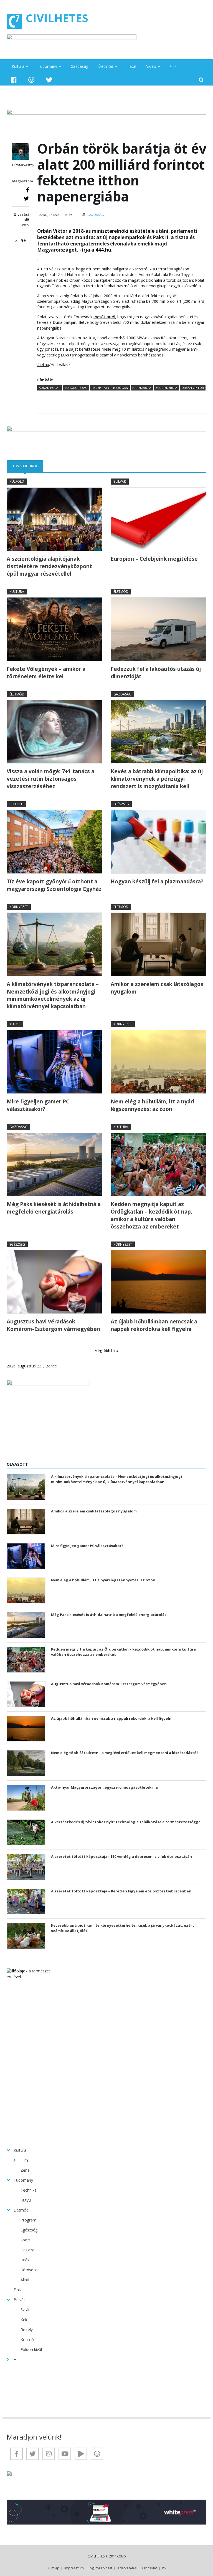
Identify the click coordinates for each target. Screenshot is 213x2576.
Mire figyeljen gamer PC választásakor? (38, 1105)
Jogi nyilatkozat (101, 2568)
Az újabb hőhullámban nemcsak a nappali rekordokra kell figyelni (154, 1325)
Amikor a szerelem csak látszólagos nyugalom (157, 988)
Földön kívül (31, 2349)
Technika (29, 2190)
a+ (23, 240)
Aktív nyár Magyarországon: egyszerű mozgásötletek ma (104, 1787)
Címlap (54, 2568)
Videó (151, 66)
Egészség (121, 804)
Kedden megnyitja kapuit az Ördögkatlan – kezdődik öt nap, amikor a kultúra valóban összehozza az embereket (151, 1215)
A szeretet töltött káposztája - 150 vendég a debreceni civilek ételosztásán (121, 1856)
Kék (24, 2320)
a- (17, 241)
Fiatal (131, 66)
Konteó (27, 2340)
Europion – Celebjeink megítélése (154, 559)
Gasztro (28, 2250)
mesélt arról (104, 317)
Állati (25, 2280)
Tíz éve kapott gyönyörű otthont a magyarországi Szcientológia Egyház (54, 885)
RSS (165, 2568)
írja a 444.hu (97, 250)
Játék (25, 2260)
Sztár (25, 2310)
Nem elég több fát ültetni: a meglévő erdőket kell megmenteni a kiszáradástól (124, 1753)
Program (28, 2220)
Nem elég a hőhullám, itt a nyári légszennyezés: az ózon (152, 1105)
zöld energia (166, 388)
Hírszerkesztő (23, 165)
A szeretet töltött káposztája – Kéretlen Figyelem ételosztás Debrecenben (121, 1891)
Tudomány (47, 66)
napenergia (142, 388)
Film (24, 2160)
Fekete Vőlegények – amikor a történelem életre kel (46, 673)
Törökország (76, 388)
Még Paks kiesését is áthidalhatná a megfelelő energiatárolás (54, 1208)
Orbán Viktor (193, 388)
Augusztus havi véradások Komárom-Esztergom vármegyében (53, 1325)
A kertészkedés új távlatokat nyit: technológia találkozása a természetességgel (126, 1822)
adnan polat (50, 388)
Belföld (17, 804)
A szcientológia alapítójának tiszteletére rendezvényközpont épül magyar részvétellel (49, 566)
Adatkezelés (127, 2568)
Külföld (17, 481)
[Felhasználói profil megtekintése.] (21, 152)
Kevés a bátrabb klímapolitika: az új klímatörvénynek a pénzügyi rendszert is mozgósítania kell (157, 779)
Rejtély (27, 2330)
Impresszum (74, 2568)
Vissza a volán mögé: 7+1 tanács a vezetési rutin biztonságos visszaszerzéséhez (50, 779)
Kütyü (15, 1024)
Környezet (19, 907)
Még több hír (106, 1351)
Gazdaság (79, 66)
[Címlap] (14, 21)
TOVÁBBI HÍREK (28, 466)
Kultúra (18, 66)
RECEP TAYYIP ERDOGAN (110, 388)
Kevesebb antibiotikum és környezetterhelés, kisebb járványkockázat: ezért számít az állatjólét (123, 1928)
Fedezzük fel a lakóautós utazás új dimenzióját (156, 673)
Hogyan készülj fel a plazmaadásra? (157, 881)
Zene (25, 2170)
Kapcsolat (149, 2568)
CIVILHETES (57, 18)
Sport (25, 2240)
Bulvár (120, 481)
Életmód (106, 66)
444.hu (43, 365)
